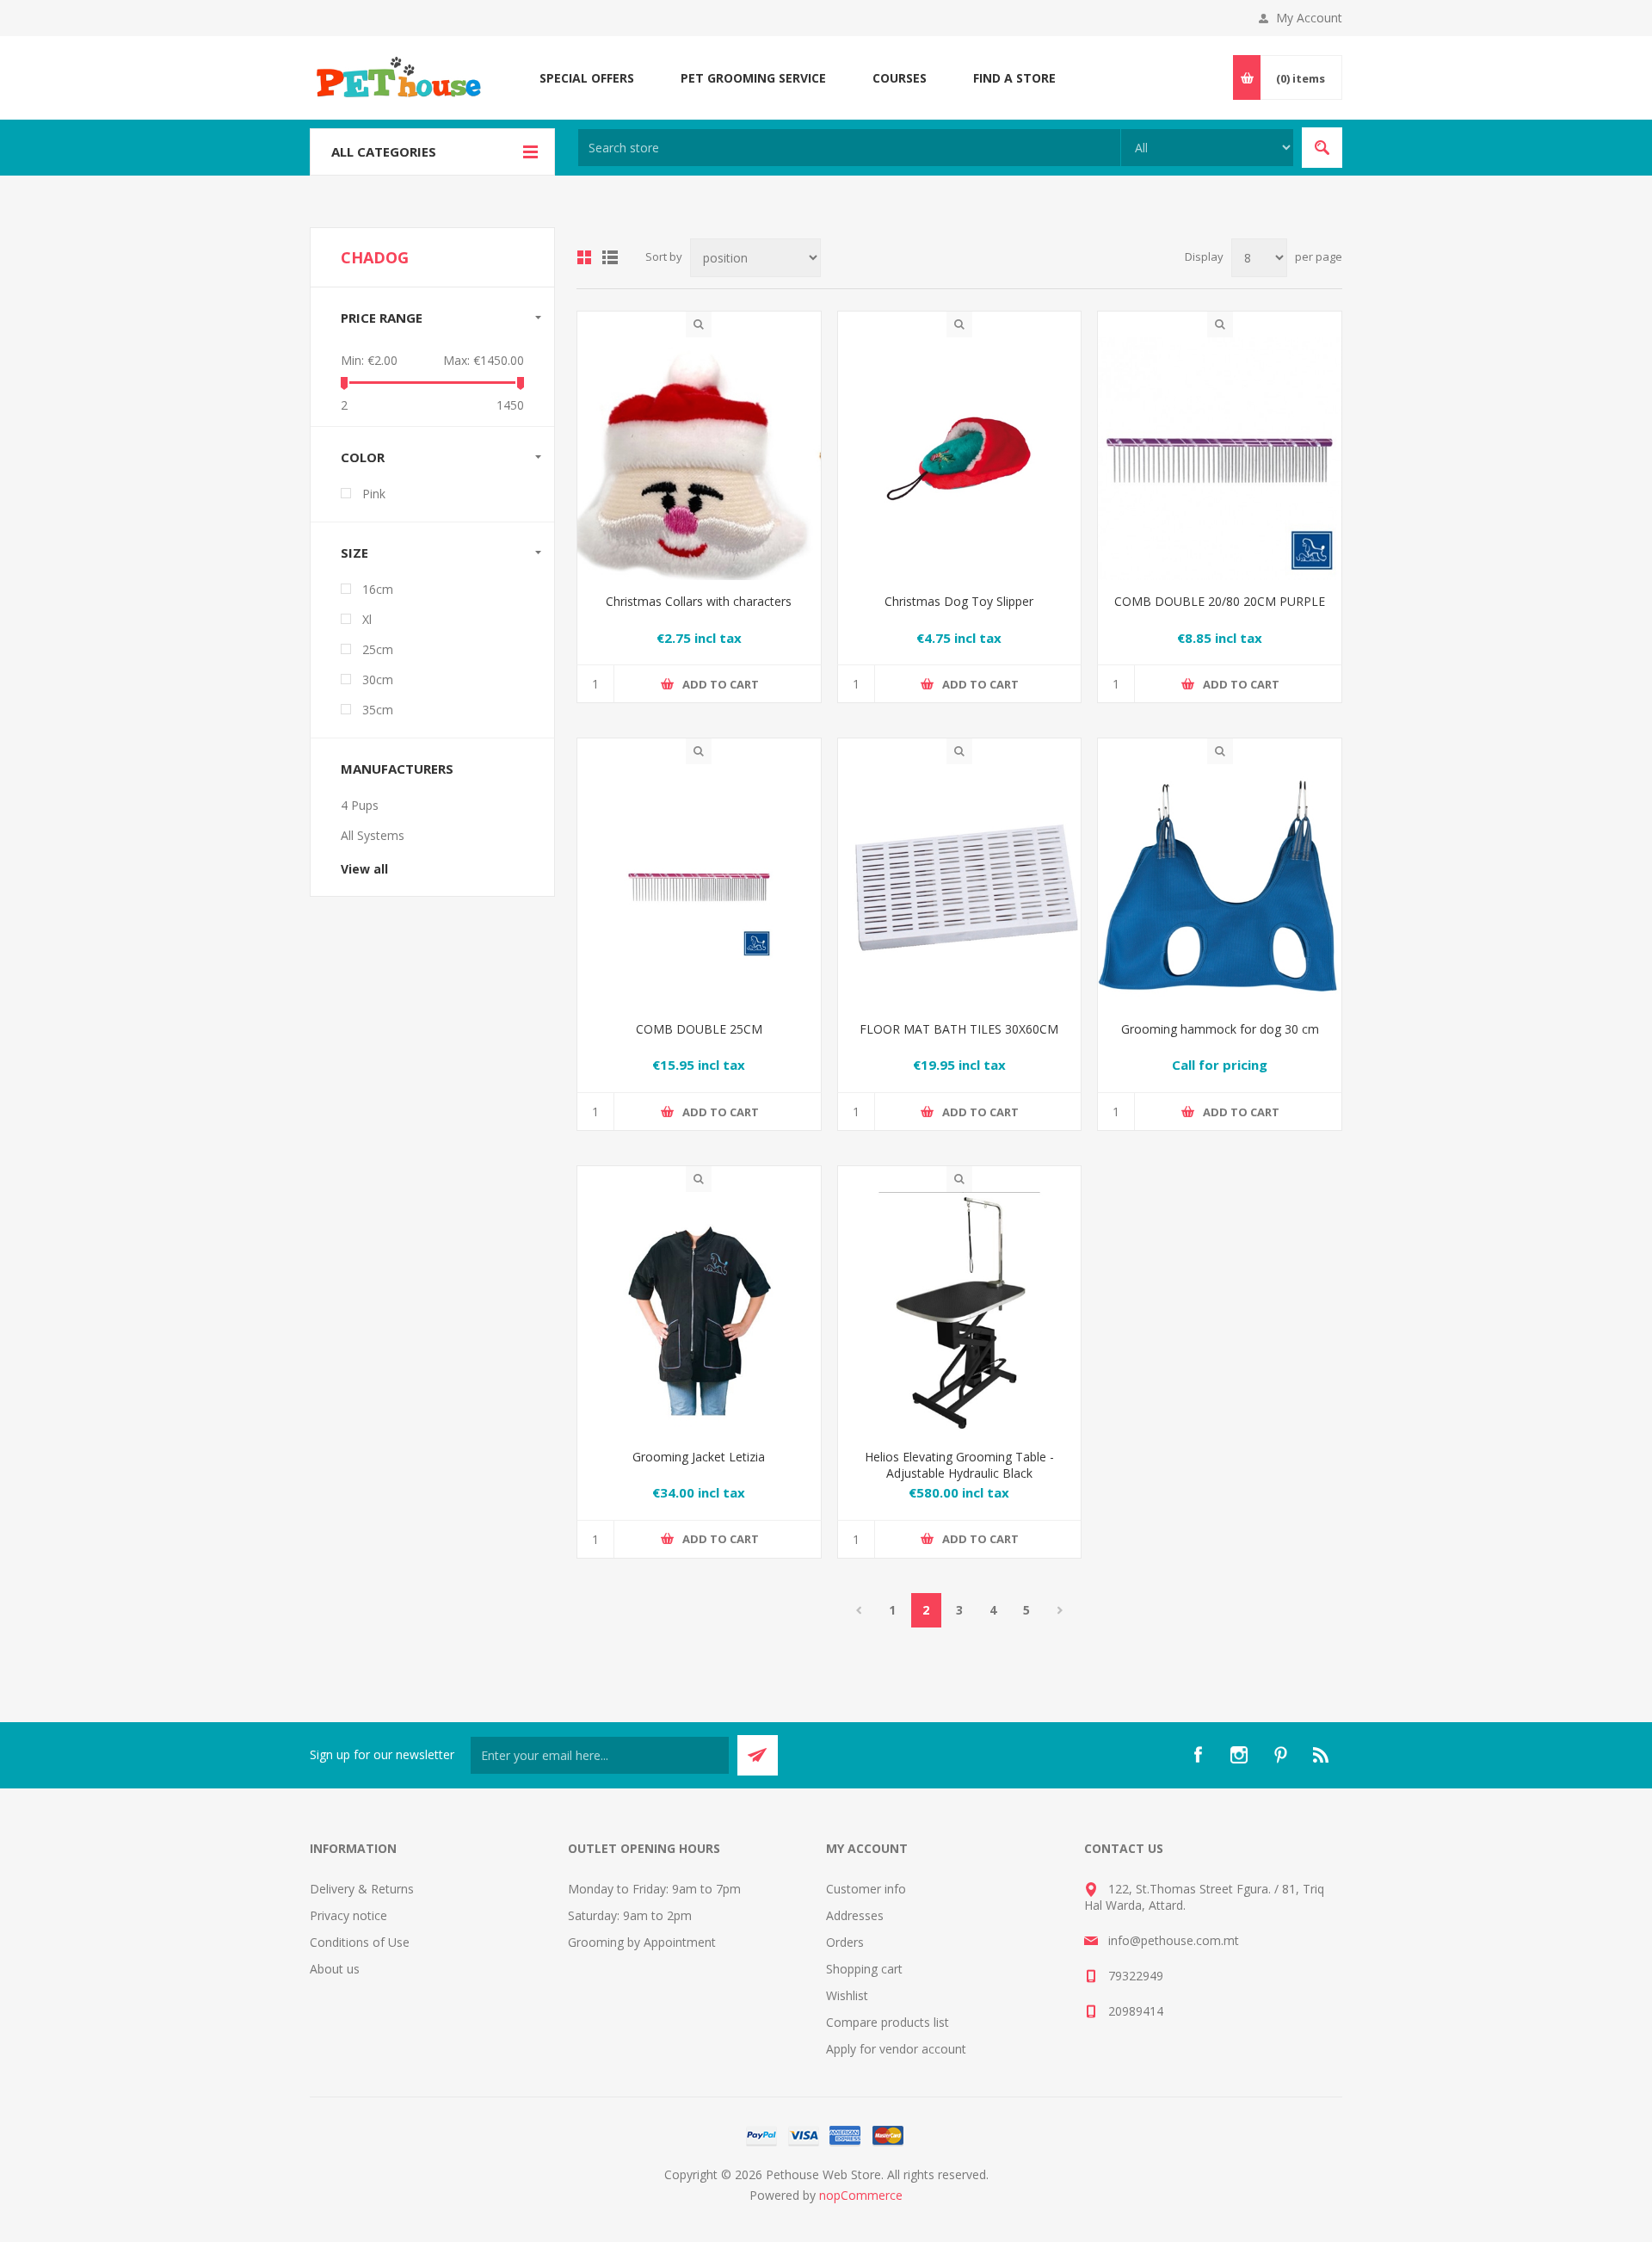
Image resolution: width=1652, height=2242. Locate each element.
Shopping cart (864, 1969)
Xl (367, 619)
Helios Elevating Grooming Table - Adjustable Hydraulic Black (959, 1465)
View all (364, 869)
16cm (378, 589)
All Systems (373, 835)
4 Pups (360, 805)
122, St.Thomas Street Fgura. (1190, 1889)
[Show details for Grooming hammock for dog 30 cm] (1220, 886)
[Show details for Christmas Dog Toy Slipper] (960, 459)
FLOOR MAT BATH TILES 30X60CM (959, 1029)
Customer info (866, 1889)
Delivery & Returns (362, 1889)
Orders (845, 1942)
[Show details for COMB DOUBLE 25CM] (699, 886)
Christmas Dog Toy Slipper (959, 601)
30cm (378, 679)
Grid (584, 257)
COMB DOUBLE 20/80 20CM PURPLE (1220, 601)
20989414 (1136, 2011)
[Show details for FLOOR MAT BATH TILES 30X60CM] (960, 886)
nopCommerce (861, 2195)
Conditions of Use (360, 1942)
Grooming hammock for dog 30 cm (1220, 1029)
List (610, 257)
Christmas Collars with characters (699, 601)
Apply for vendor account (896, 2049)
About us (335, 1969)
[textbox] (849, 148)
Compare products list (888, 2022)
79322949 (1136, 1976)
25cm (378, 649)
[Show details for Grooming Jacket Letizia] (699, 1314)
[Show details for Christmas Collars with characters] (699, 459)
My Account (1309, 18)
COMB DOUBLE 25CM (699, 1029)
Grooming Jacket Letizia (699, 1457)
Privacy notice (348, 1915)
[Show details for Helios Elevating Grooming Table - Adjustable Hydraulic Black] (960, 1314)
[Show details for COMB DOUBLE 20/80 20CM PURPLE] (1220, 459)
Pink (374, 494)
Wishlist (847, 1995)
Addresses (855, 1915)
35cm (378, 710)
